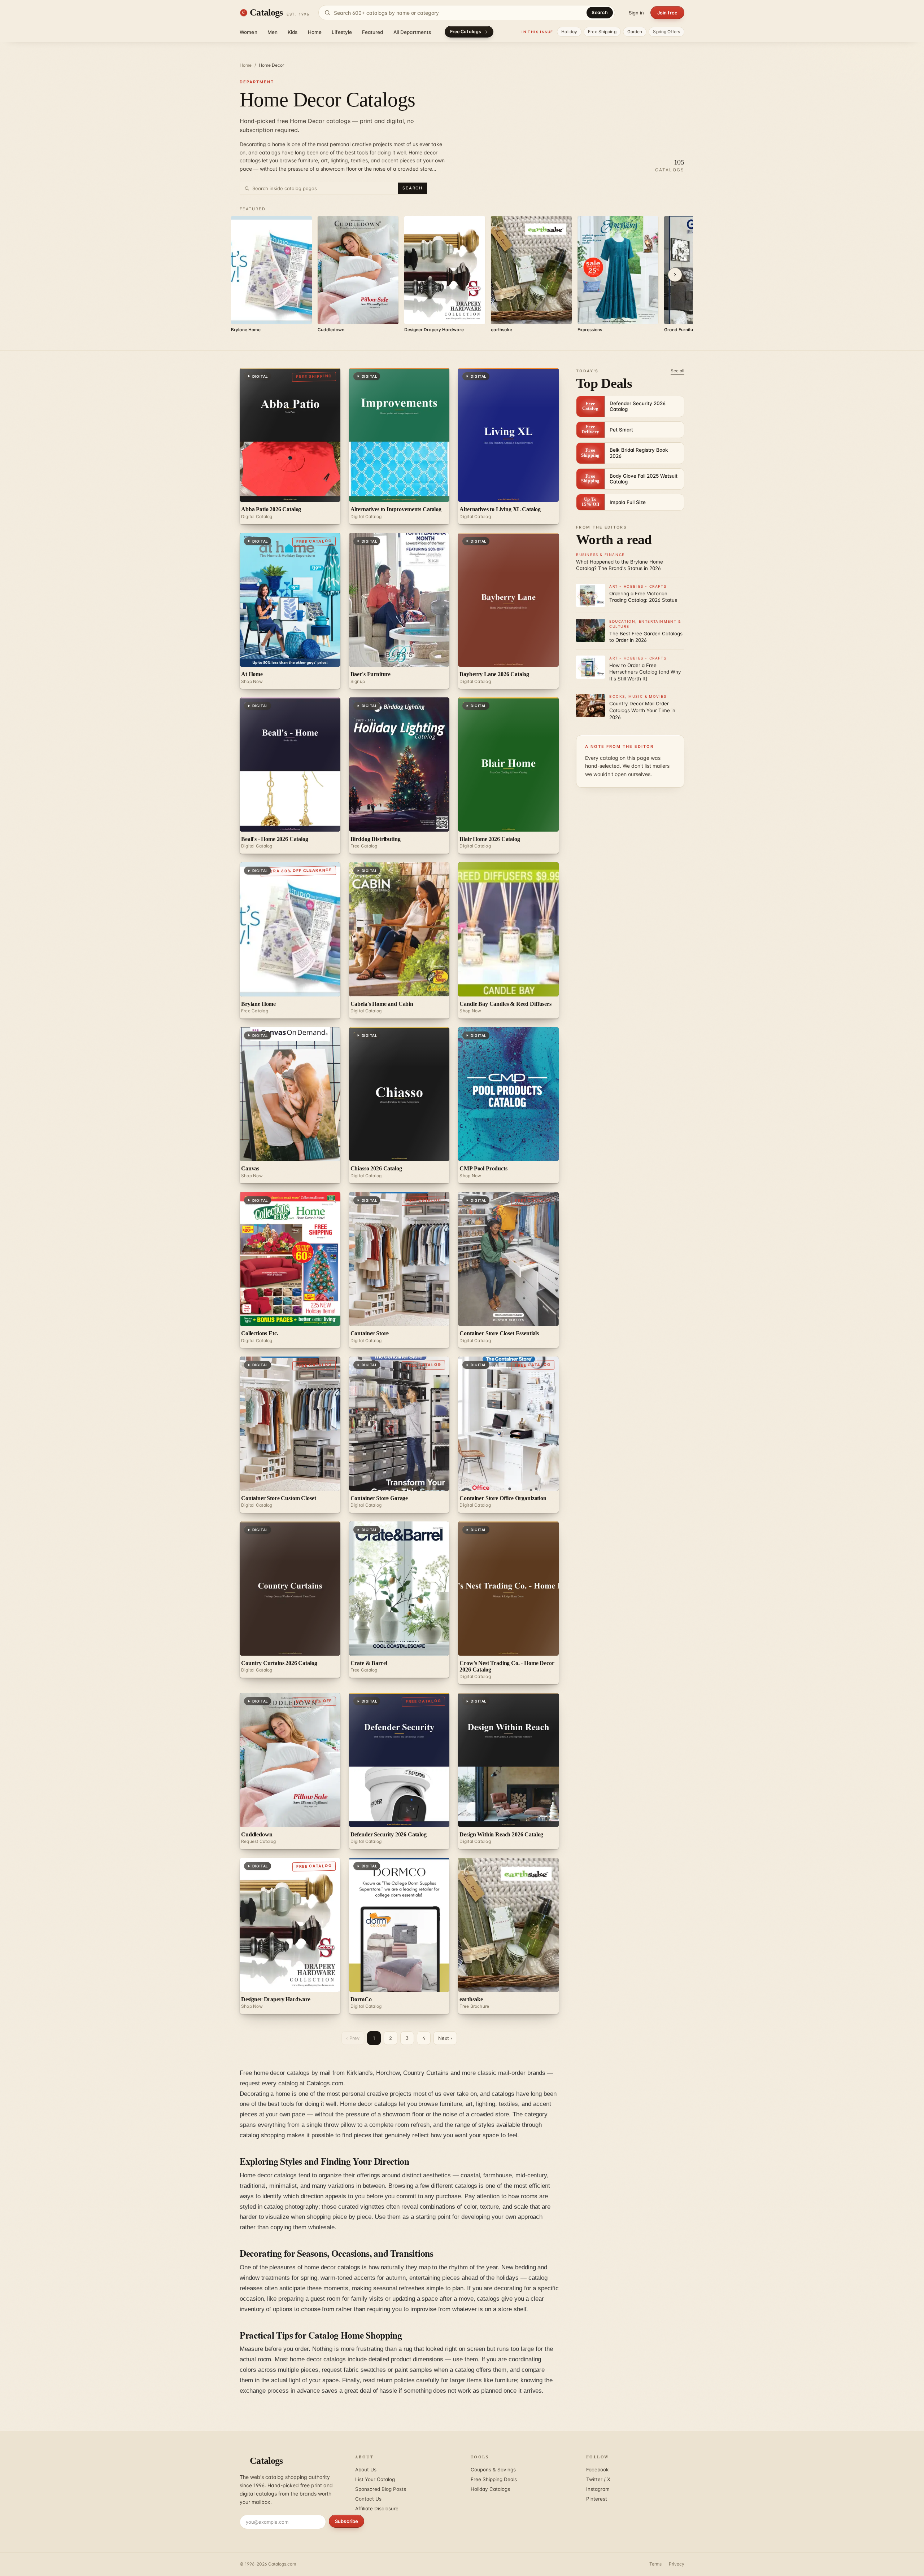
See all (677, 371)
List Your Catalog (375, 2479)
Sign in (636, 13)
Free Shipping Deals (494, 2479)
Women (249, 32)
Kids (293, 32)
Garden (635, 32)
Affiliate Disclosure (377, 2509)
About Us (366, 2470)
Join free (667, 13)
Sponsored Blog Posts (381, 2489)
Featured (372, 32)
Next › (445, 2038)
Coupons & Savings (493, 2470)
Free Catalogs (466, 32)
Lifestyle (342, 32)
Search (600, 12)
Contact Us (368, 2499)
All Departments (412, 32)
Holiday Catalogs (490, 2489)
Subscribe (346, 2521)
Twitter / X (598, 2479)
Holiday (569, 32)
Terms (655, 2564)
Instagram (598, 2489)
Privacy (677, 2564)
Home (315, 32)
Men (273, 32)
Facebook (597, 2470)
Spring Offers (666, 32)
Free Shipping (602, 32)
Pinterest (597, 2499)
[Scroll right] (675, 275)
